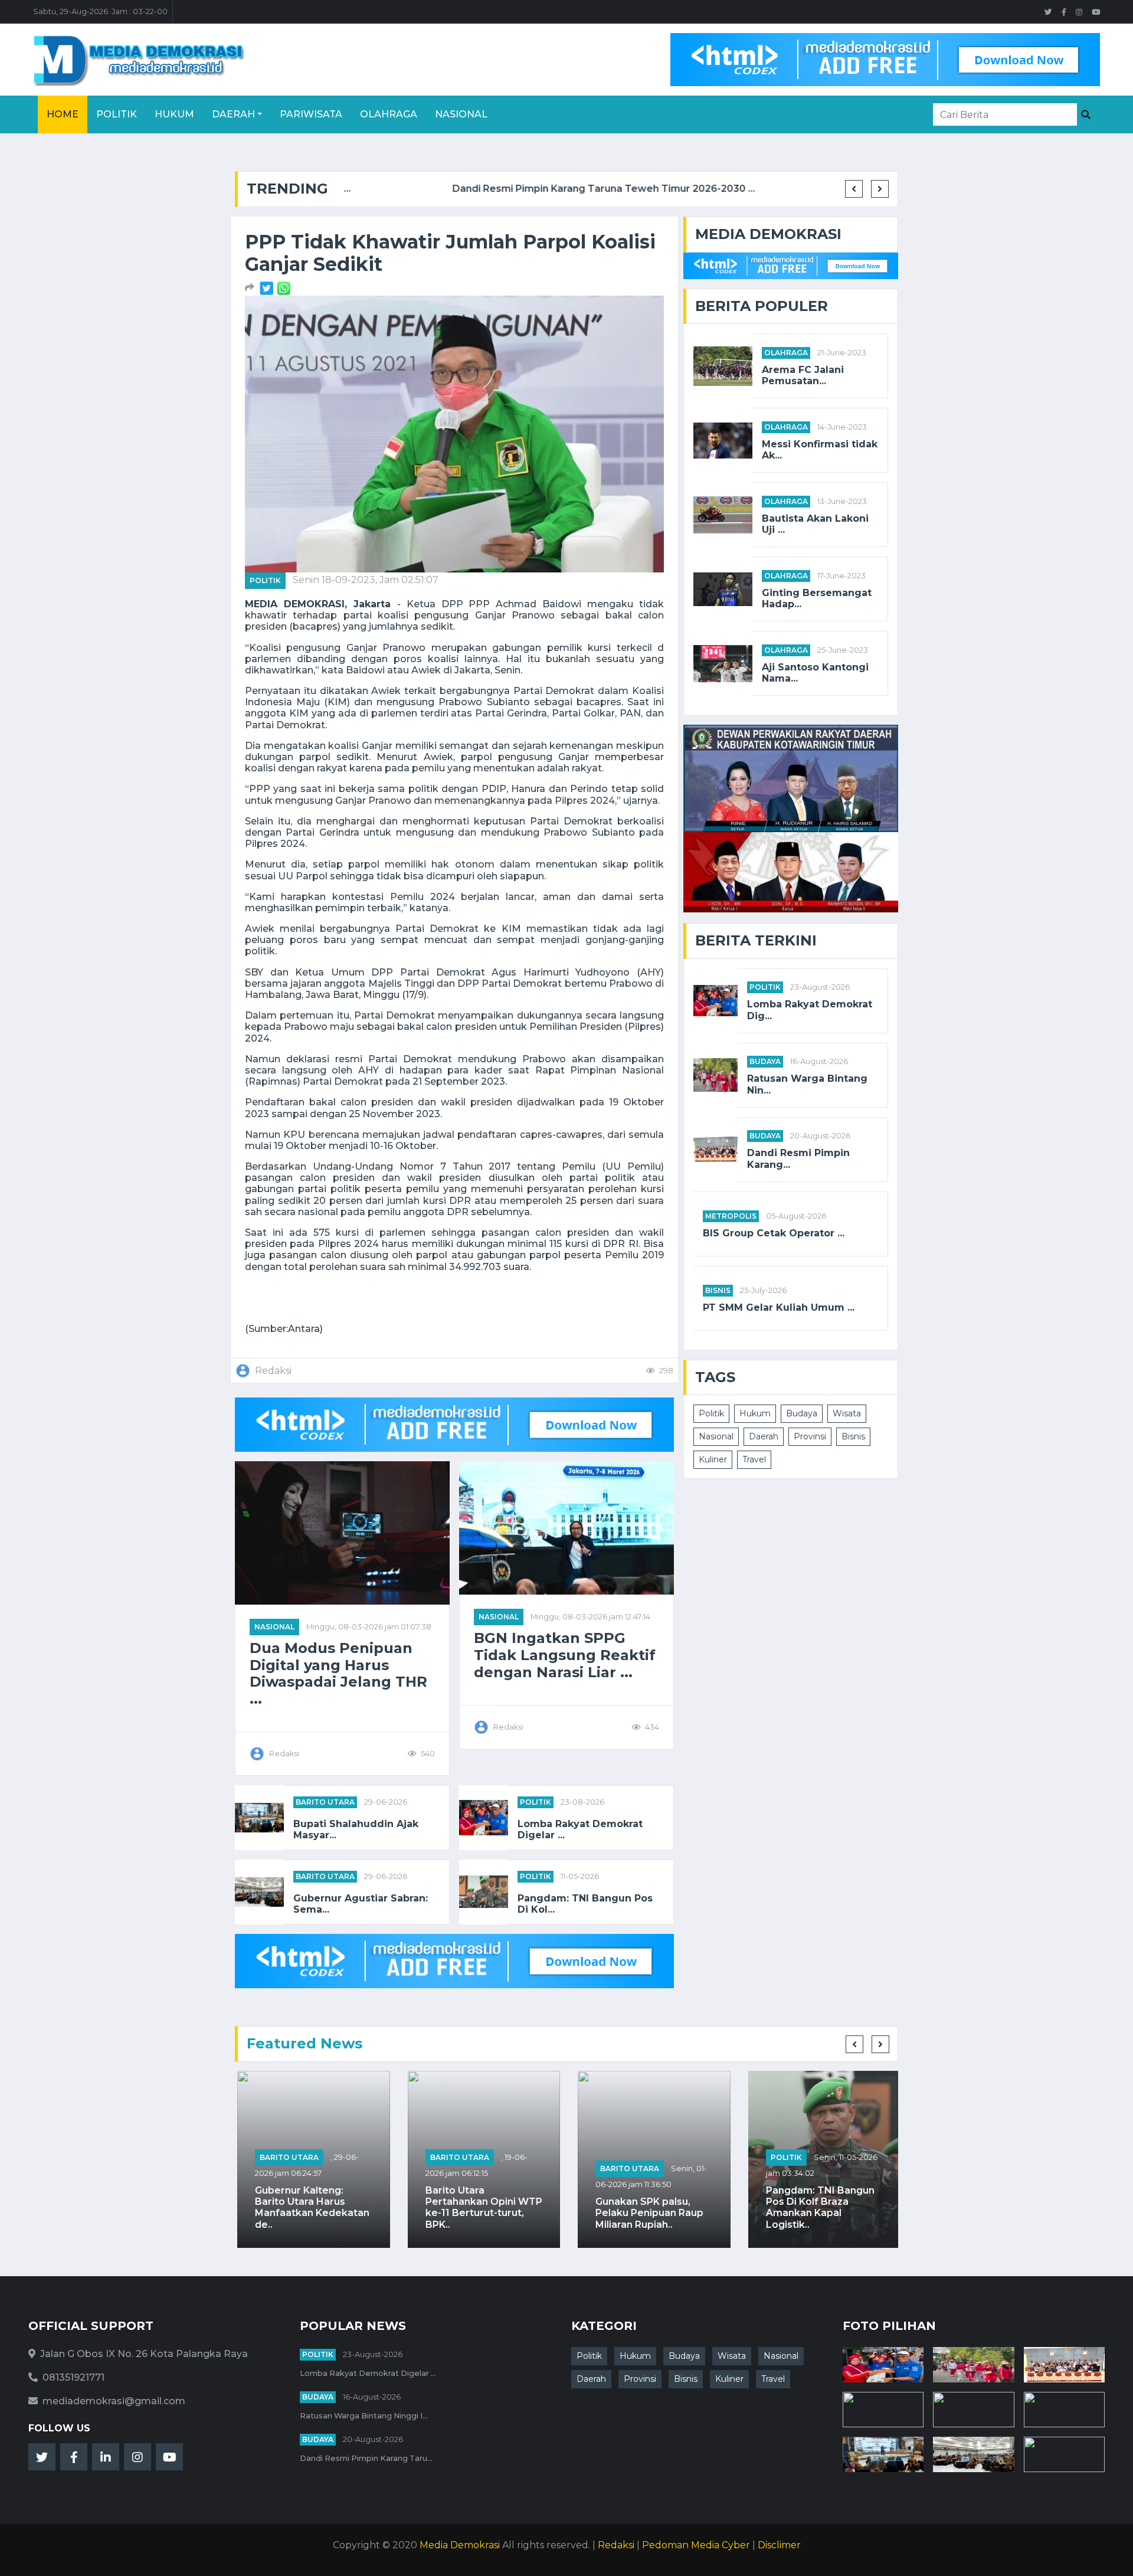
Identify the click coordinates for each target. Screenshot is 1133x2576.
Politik (117, 114)
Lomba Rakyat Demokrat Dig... (810, 1010)
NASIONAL (274, 1627)
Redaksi (616, 2545)
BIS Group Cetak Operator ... (774, 1233)
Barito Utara (325, 1802)
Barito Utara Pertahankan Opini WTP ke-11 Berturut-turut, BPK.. (482, 2207)
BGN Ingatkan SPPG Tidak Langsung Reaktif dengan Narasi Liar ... (565, 1655)
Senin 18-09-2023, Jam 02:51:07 (366, 580)
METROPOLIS (731, 1216)
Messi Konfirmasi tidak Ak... (820, 450)
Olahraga (389, 114)
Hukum (174, 114)
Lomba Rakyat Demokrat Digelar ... (580, 1829)
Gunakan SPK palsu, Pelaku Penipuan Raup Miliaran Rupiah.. (647, 2213)
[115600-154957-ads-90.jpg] (268, 288)
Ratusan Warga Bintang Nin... (807, 1084)
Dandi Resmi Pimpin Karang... (798, 1158)
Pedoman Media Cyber (696, 2545)
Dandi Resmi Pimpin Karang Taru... (366, 2458)
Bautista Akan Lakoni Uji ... (815, 524)
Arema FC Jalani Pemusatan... (803, 375)
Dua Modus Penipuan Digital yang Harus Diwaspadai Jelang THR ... (338, 1674)
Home (63, 114)
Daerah (233, 114)
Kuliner (713, 1459)
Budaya (765, 1061)
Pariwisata (311, 114)
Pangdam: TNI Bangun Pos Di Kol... (585, 1904)
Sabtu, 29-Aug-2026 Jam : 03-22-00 (100, 12)
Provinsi (810, 1436)
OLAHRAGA (786, 353)
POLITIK (265, 580)
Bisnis (718, 1290)
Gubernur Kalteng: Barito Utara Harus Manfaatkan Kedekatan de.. (310, 2207)
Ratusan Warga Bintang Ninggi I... (364, 2416)
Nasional (461, 114)
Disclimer (779, 2545)
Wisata (847, 1413)
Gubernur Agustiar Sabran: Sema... (361, 1904)
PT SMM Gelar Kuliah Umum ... (779, 1307)
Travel (754, 1459)
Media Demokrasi (460, 2545)
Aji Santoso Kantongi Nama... (815, 673)
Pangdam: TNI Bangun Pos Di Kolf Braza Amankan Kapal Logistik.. (818, 2207)
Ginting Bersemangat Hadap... (817, 598)
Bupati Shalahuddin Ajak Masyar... (356, 1829)
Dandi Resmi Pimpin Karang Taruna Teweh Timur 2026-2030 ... (492, 189)
